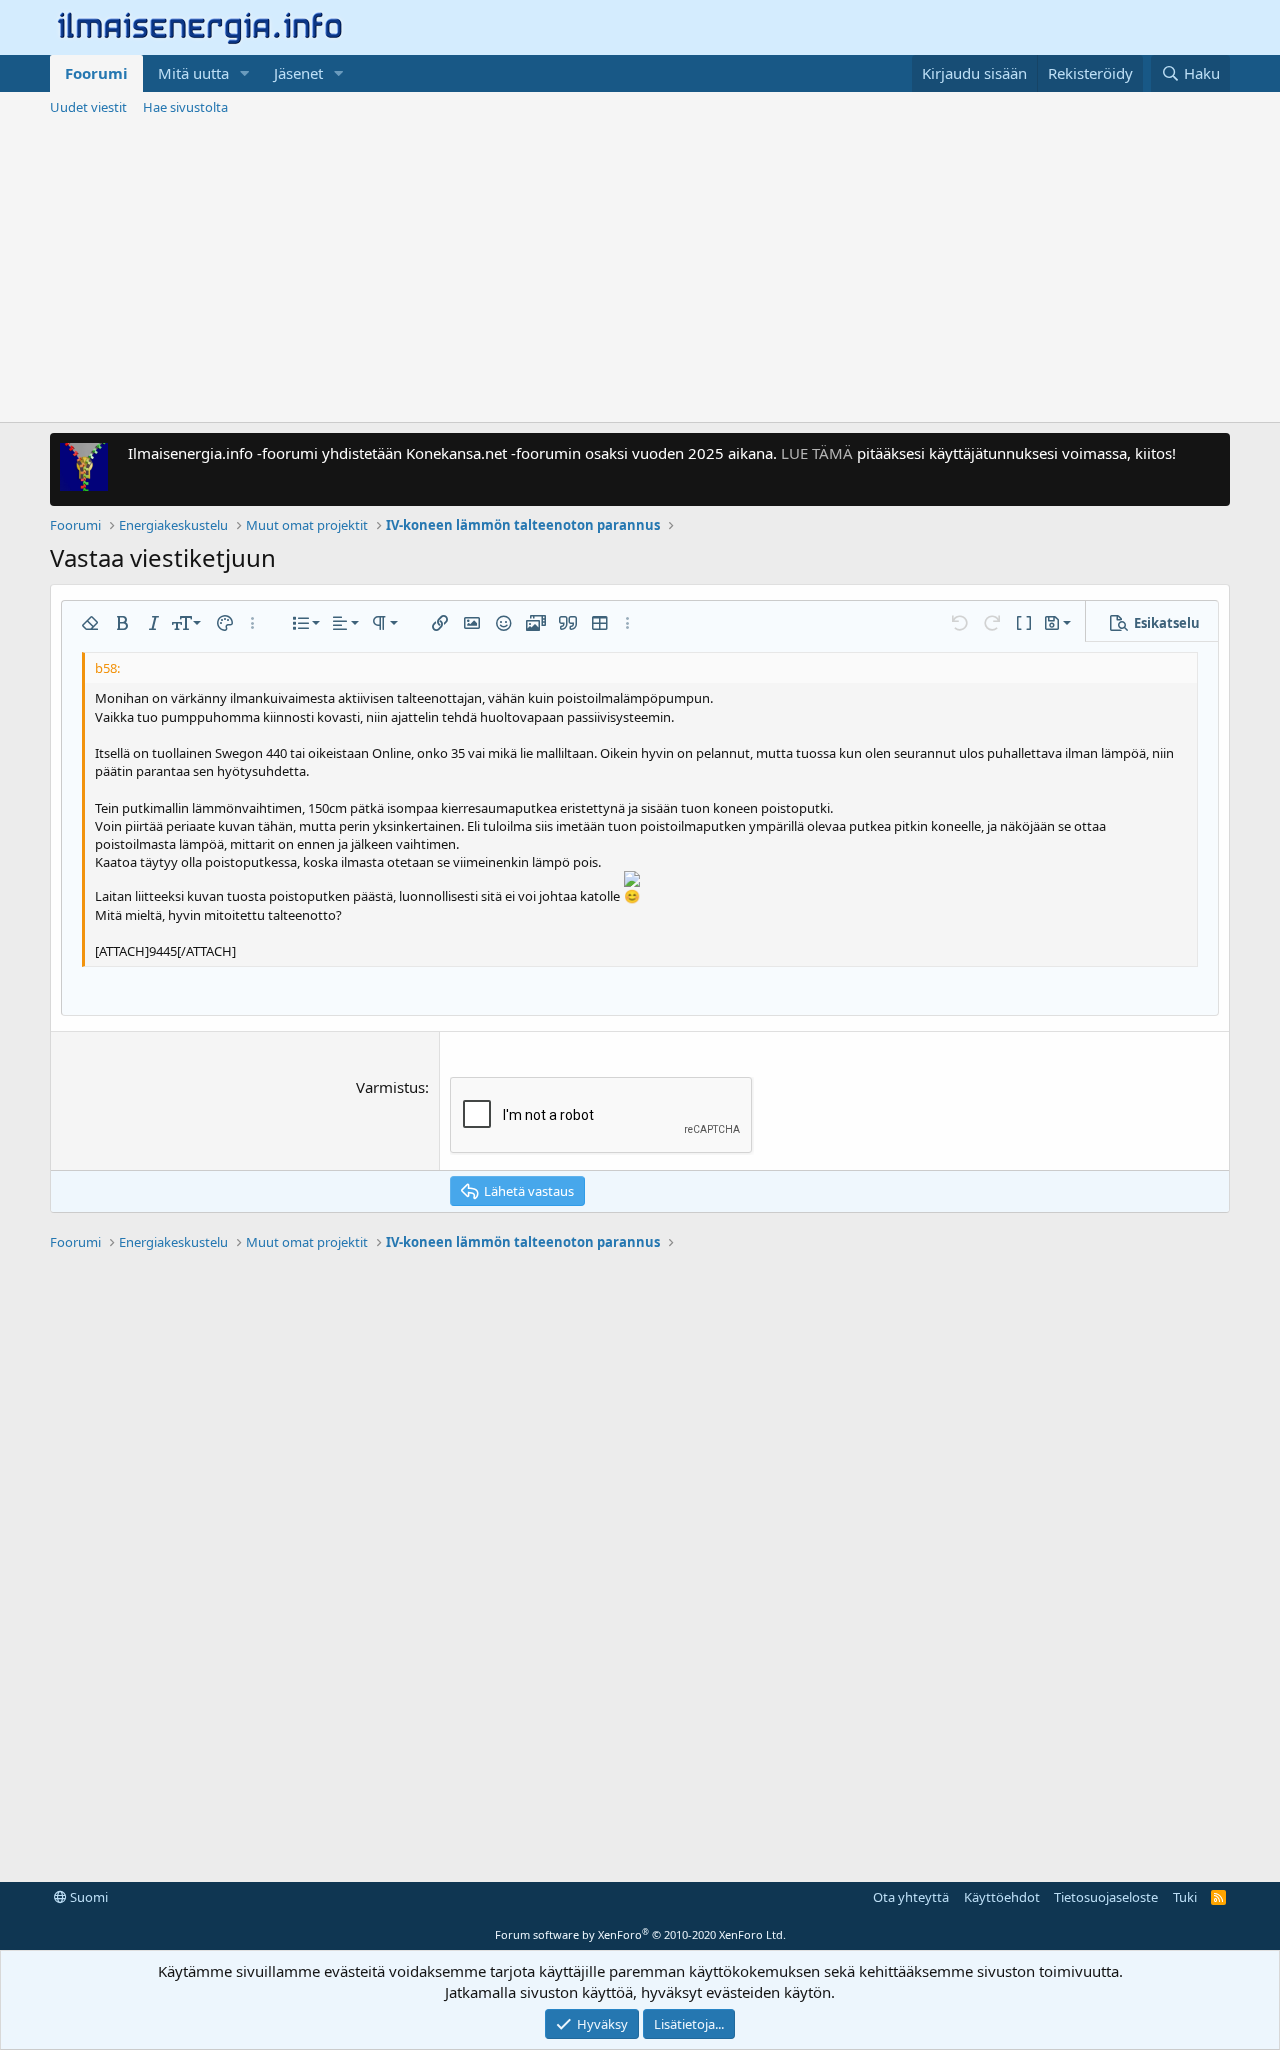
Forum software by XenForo (640, 1934)
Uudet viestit (88, 107)
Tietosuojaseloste (1106, 1897)
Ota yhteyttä (911, 1897)
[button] (245, 73)
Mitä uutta (193, 73)
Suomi (87, 1897)
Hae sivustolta (185, 107)
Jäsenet (298, 73)
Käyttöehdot (1002, 1897)
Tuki (1185, 1897)
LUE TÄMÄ (817, 453)
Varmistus (390, 1087)
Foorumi (96, 73)
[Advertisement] (640, 272)
